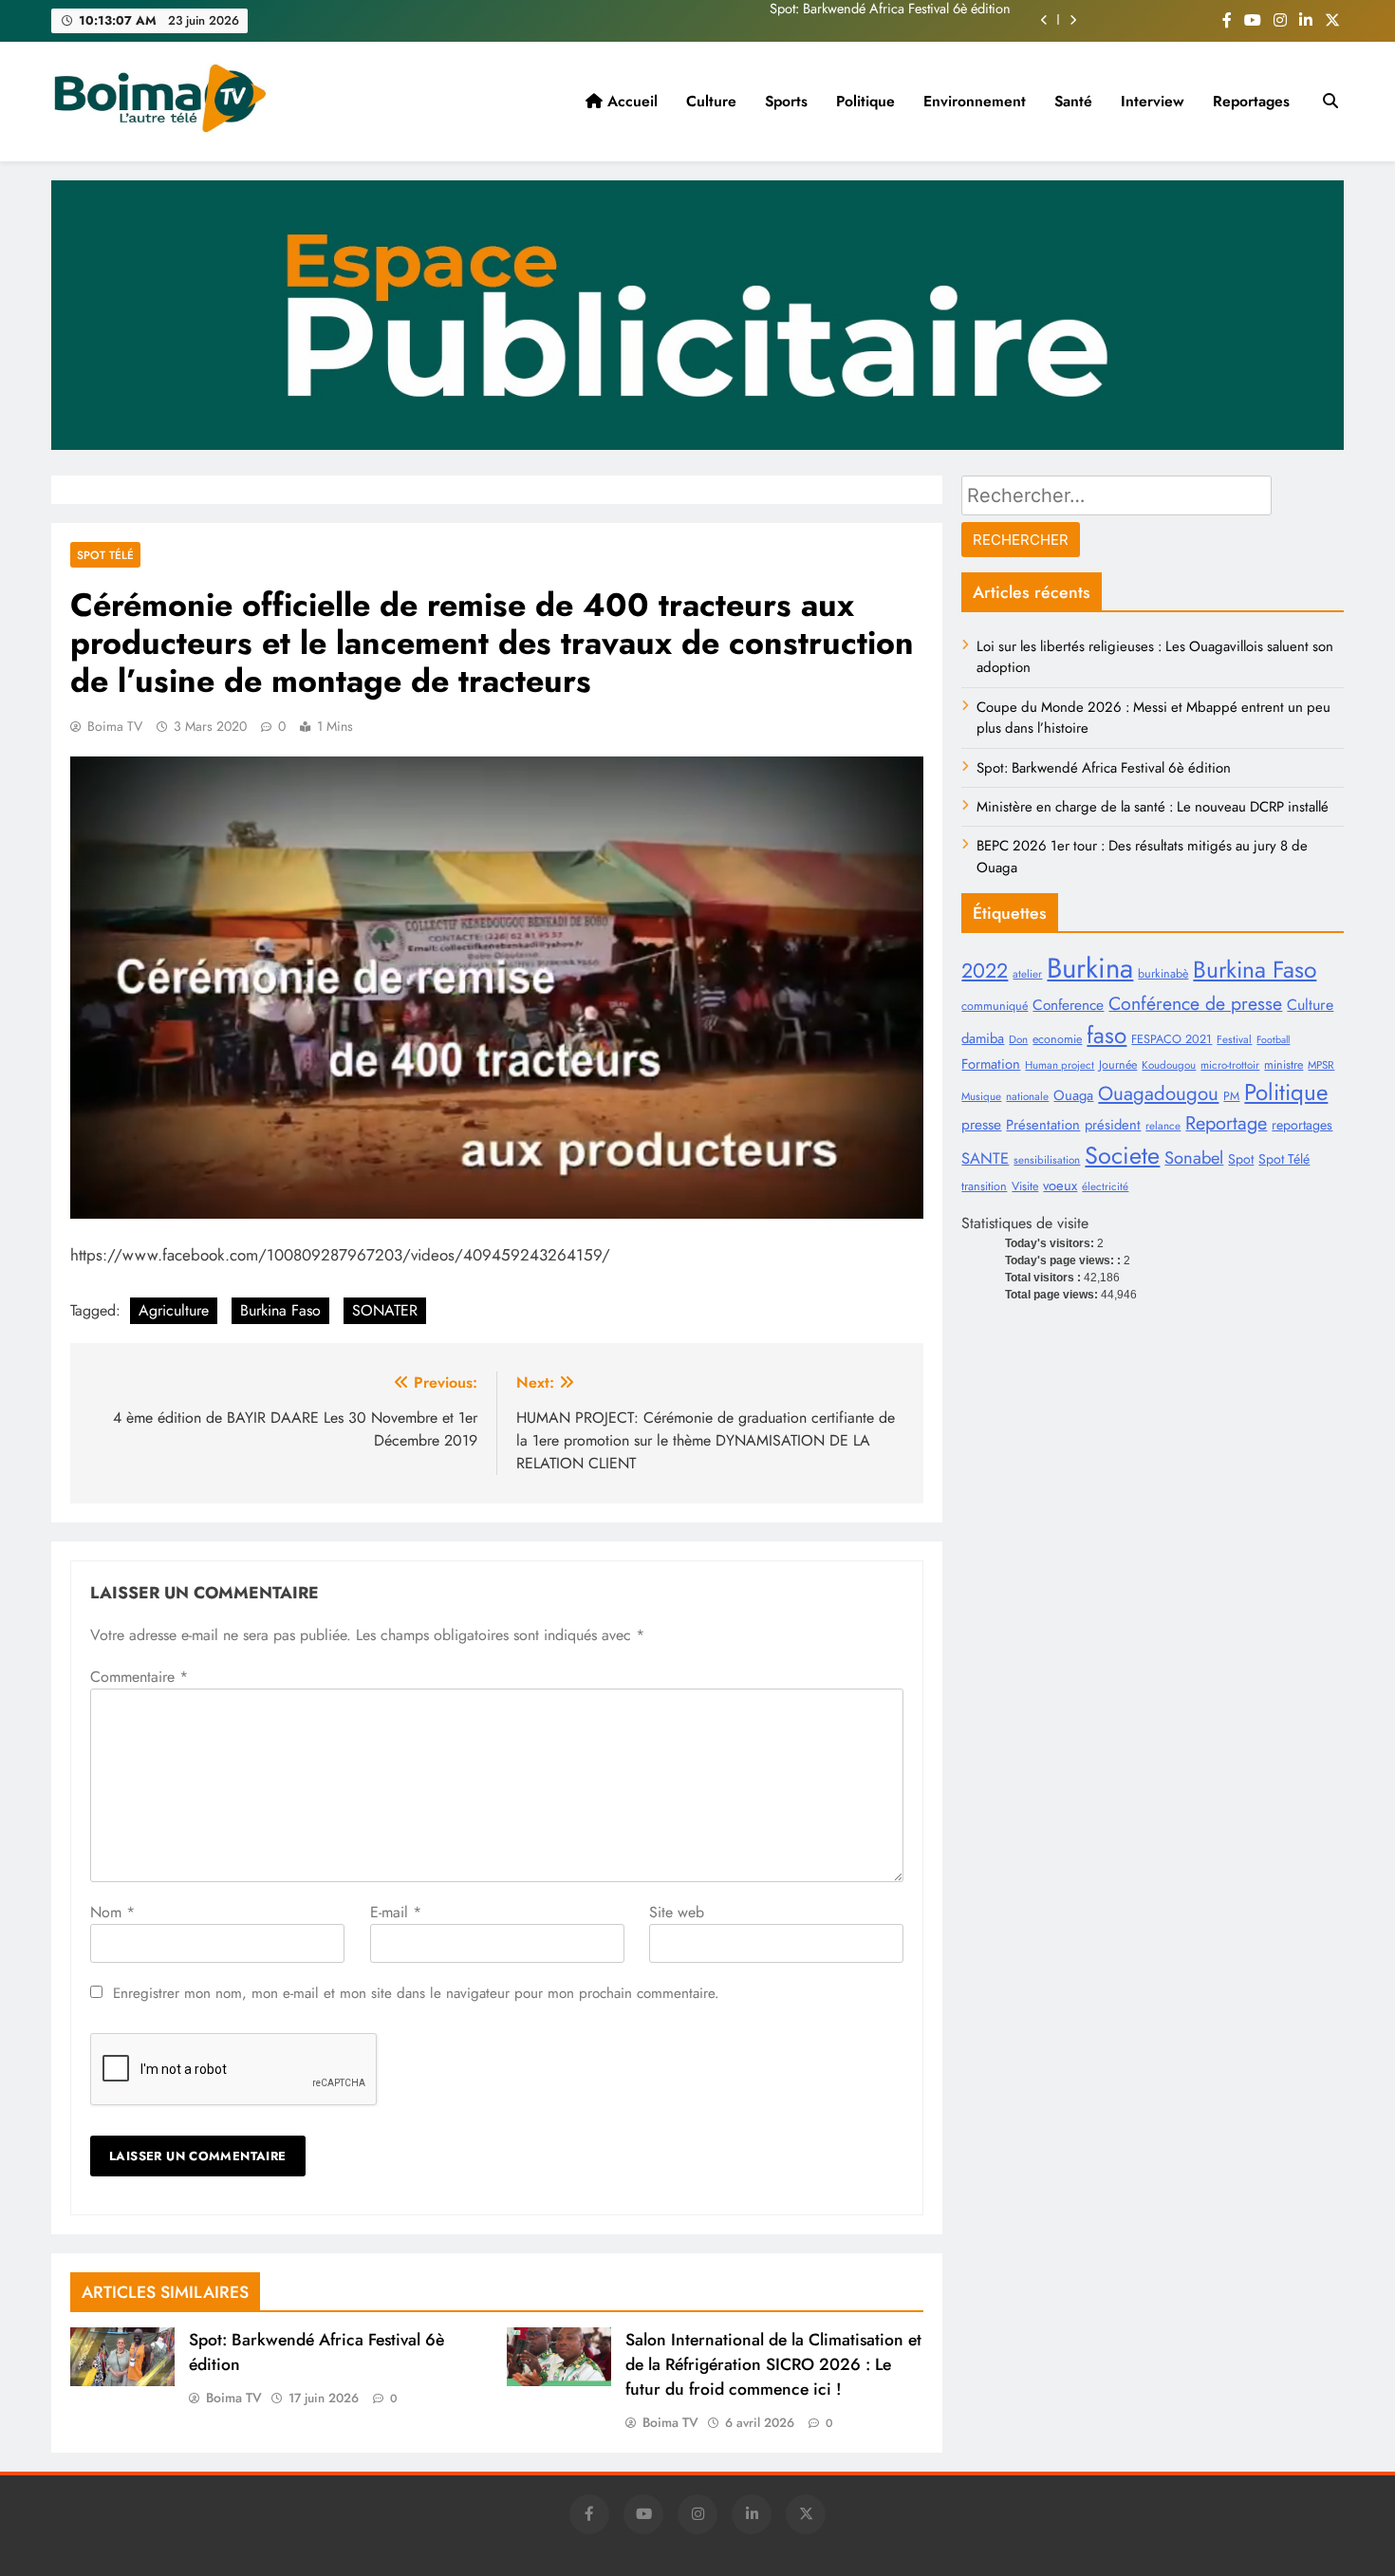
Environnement (975, 101)
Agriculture (174, 1310)
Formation (991, 1064)
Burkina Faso (280, 1310)
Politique (865, 101)
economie (1057, 1039)
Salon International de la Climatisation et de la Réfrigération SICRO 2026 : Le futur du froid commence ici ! (773, 2364)
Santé (1073, 101)
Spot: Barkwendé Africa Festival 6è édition (1104, 768)
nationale (1027, 1096)
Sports (786, 101)
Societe (1122, 1155)
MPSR (1321, 1065)
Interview (1153, 101)
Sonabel (1194, 1157)
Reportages (1251, 101)
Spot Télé (1284, 1159)
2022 (985, 971)
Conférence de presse (1195, 1003)
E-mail (396, 1912)
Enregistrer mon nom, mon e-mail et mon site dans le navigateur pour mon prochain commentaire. (416, 1993)
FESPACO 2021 (1172, 1039)
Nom (112, 1912)
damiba (983, 1038)
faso (1107, 1035)
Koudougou (1169, 1065)
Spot (1241, 1159)
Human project (1060, 1065)
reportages (1302, 1125)
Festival (1234, 1039)
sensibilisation (1047, 1160)
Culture (711, 101)
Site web (677, 1912)
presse (981, 1124)
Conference (1068, 1005)
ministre (1283, 1065)
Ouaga (1073, 1095)
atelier (1027, 974)
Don (1018, 1039)
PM (1231, 1096)
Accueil (630, 101)
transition (984, 1186)
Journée (1118, 1065)
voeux (1060, 1185)
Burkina (1090, 968)
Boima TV (115, 726)
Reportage (1226, 1123)
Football (1273, 1040)
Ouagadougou (1158, 1093)
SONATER (385, 1310)
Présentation (1043, 1125)
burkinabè (1163, 974)
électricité (1105, 1186)
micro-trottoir (1230, 1065)
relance (1163, 1126)
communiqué (995, 1006)
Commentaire (139, 1677)
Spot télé (105, 555)
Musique (981, 1096)
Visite (1025, 1186)
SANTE (985, 1158)
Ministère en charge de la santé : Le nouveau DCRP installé (842, 20)
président (1113, 1125)
